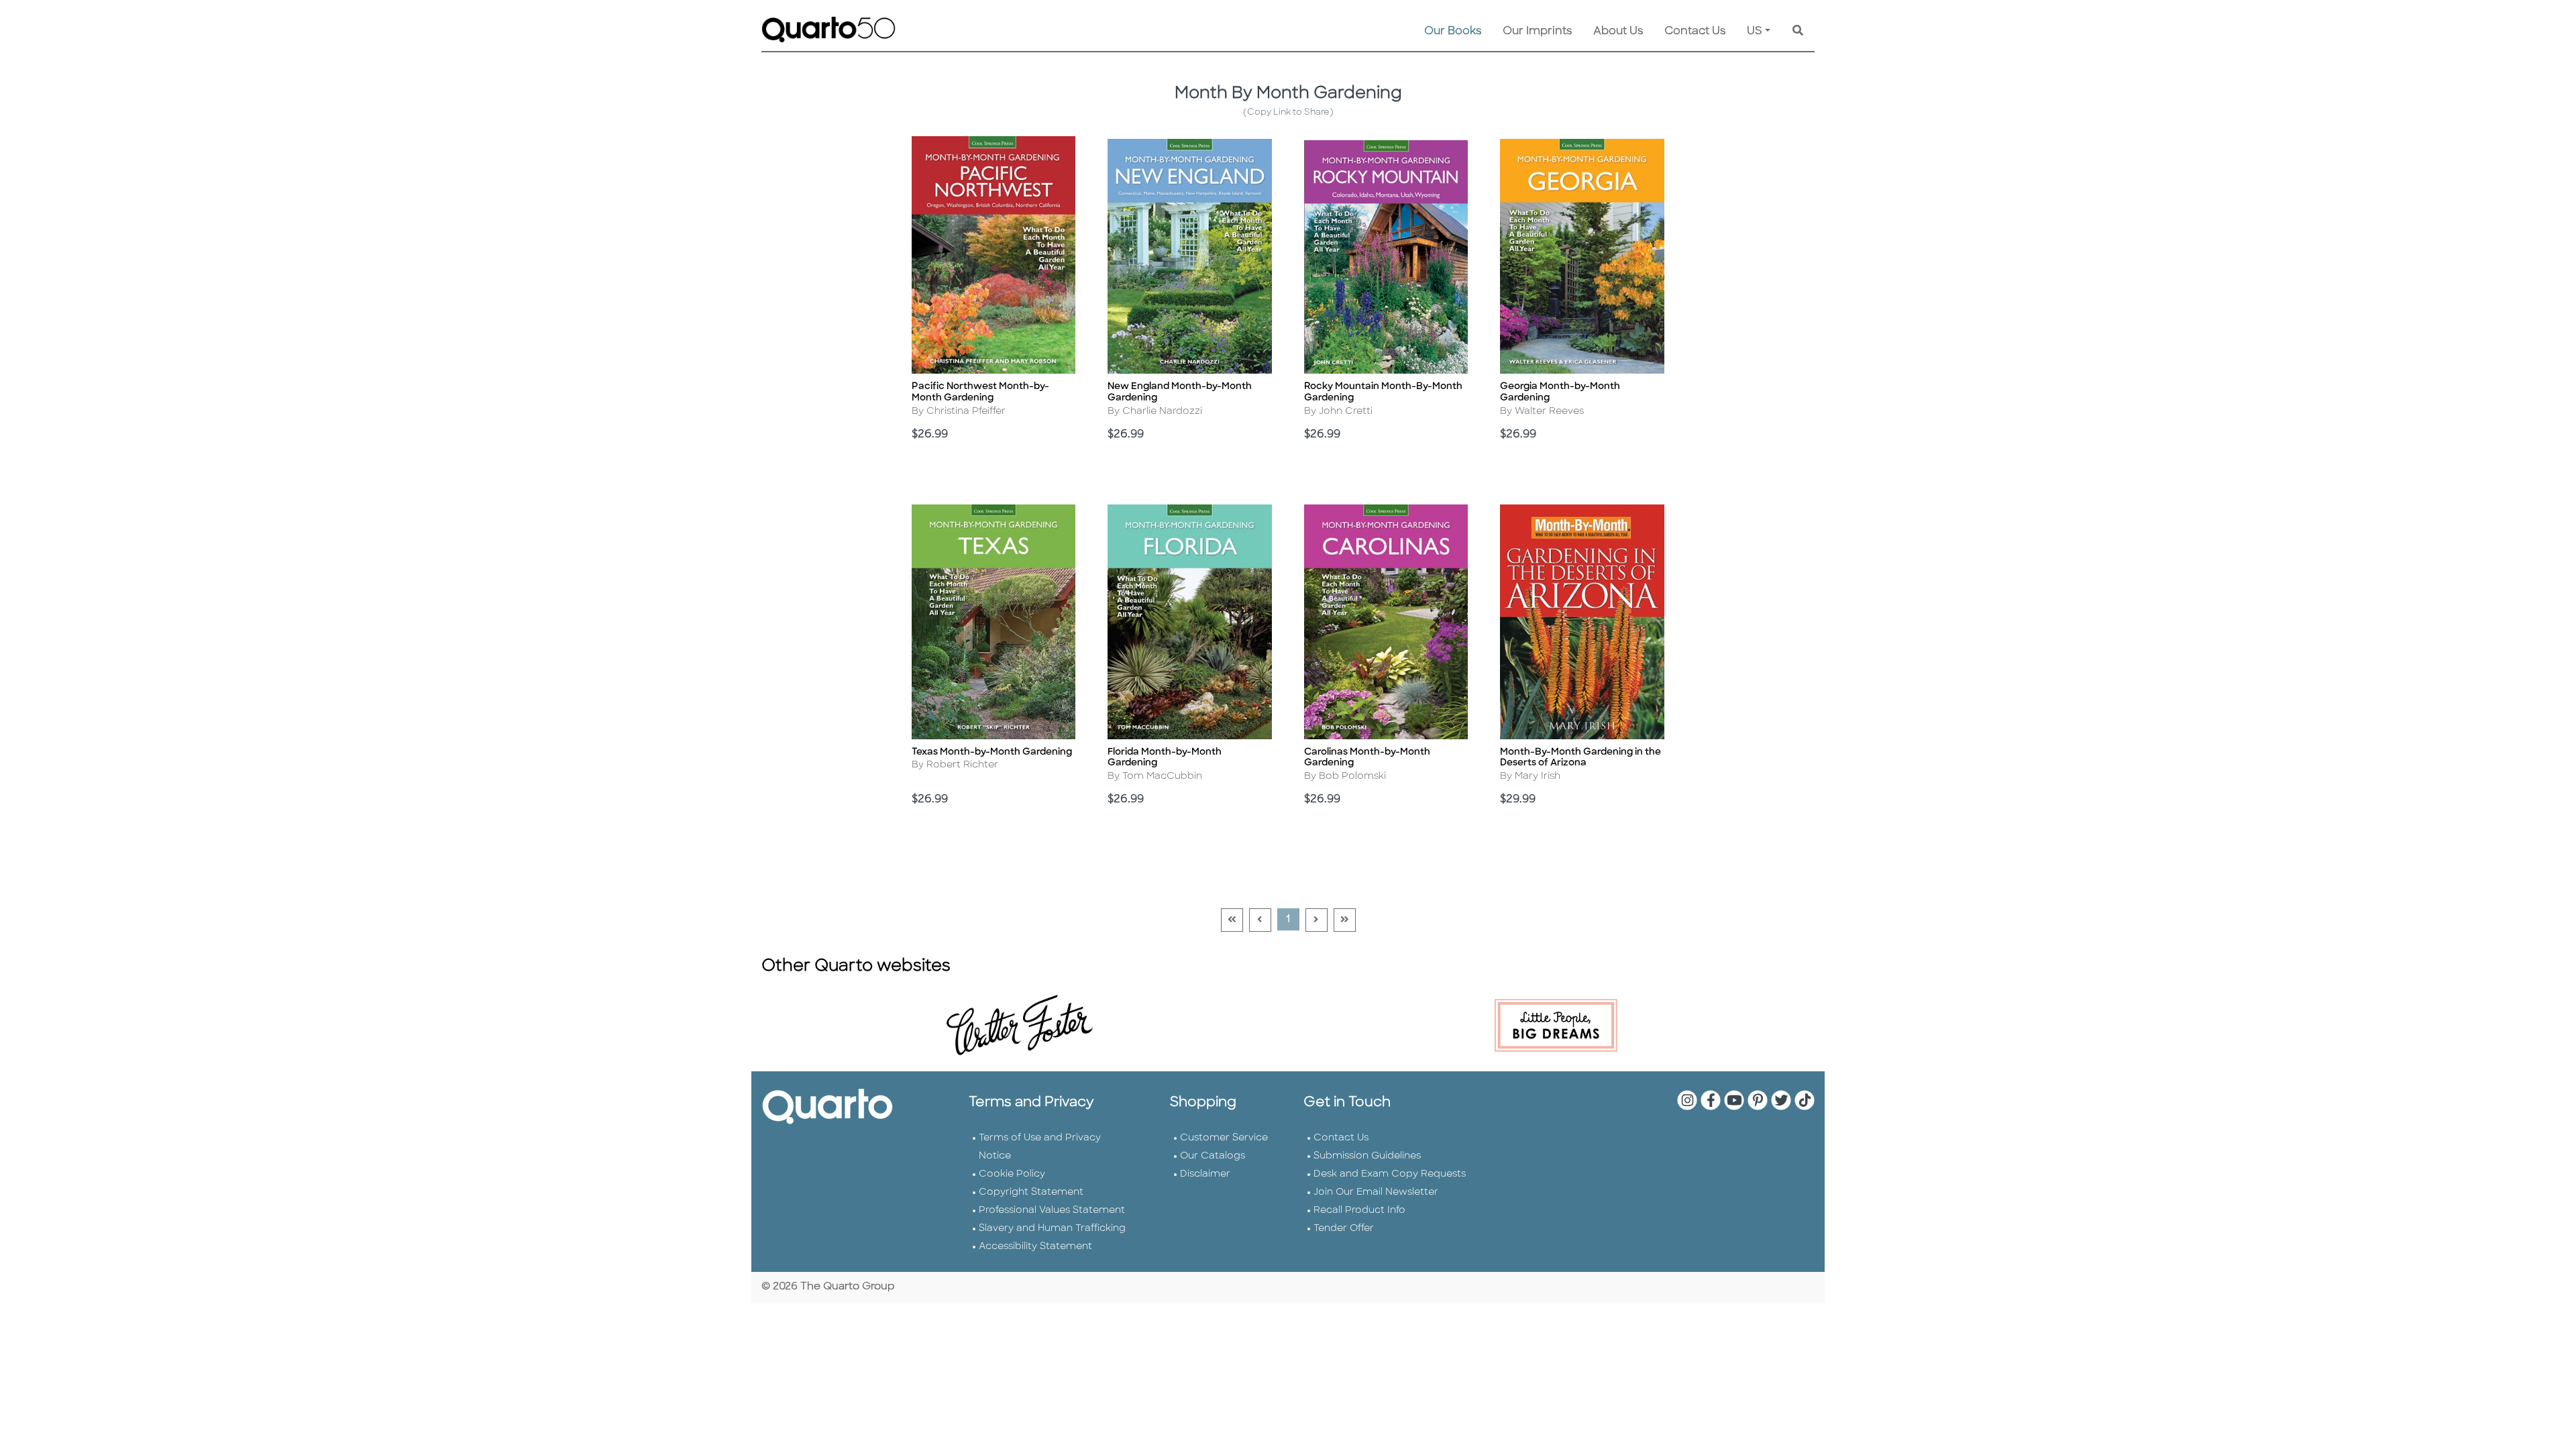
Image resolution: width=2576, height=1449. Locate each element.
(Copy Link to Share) (1288, 112)
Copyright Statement (1031, 1192)
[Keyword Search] (1798, 32)
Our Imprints (1537, 32)
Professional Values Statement (1052, 1211)
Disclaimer (1205, 1174)
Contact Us (1695, 32)
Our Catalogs (1213, 1156)
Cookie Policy (1012, 1174)
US (1755, 32)
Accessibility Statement (1035, 1247)
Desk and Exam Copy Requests (1390, 1174)
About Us (1618, 32)
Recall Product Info (1359, 1211)
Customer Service (1224, 1138)
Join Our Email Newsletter (1376, 1192)
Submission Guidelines (1367, 1156)
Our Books (1453, 32)
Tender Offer (1344, 1229)
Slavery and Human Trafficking (1052, 1229)
